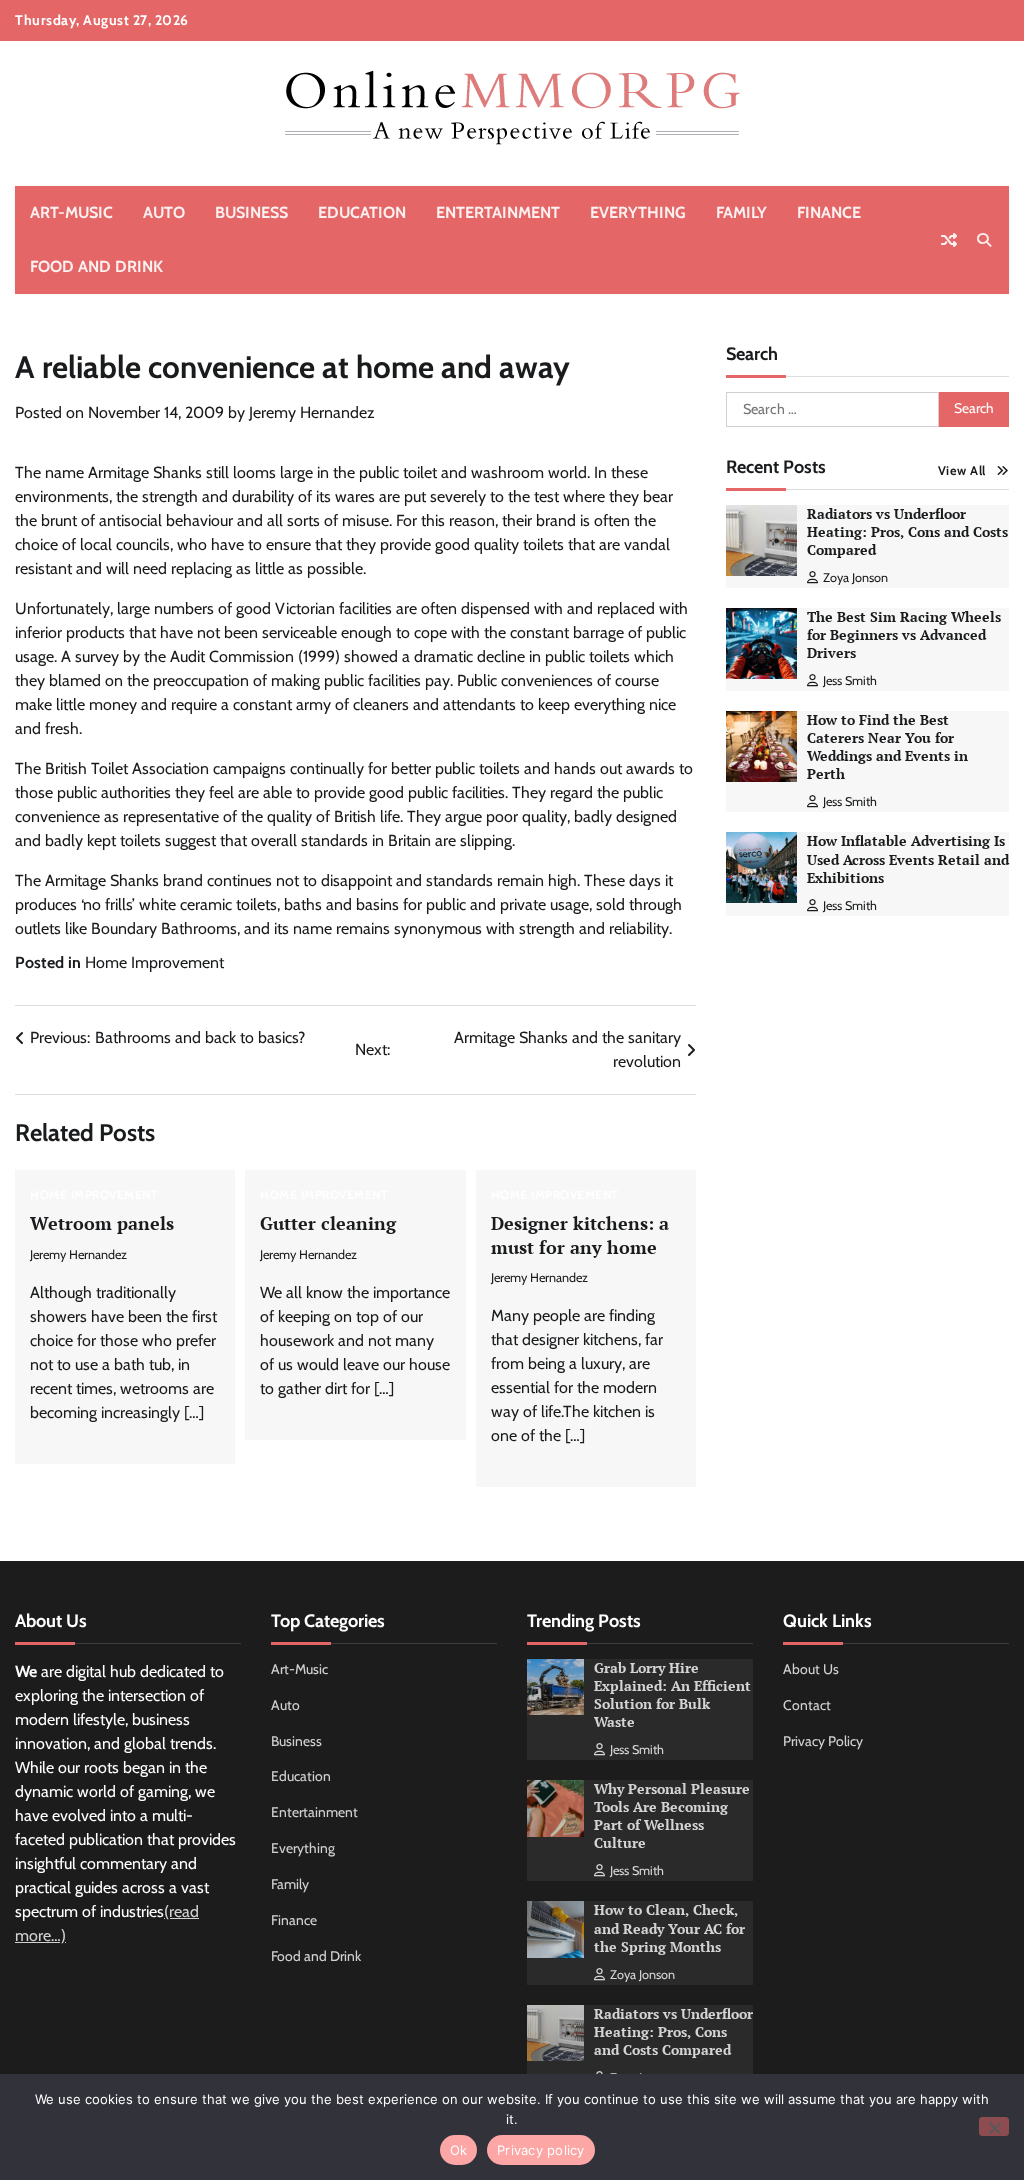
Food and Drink (96, 266)
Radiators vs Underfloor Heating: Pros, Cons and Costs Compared (907, 532)
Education (362, 212)
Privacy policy (541, 2150)
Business (251, 212)
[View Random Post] (949, 240)
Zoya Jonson (855, 577)
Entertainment (498, 212)
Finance (829, 212)
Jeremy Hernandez (312, 412)
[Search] (984, 240)
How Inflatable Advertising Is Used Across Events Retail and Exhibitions (908, 859)
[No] (994, 2126)
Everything (638, 212)
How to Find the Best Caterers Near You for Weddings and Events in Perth (887, 747)
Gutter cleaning (328, 1223)
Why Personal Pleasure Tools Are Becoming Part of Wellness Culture (672, 1816)
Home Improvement (154, 962)
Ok (459, 2150)
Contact (807, 1705)
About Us (811, 1669)
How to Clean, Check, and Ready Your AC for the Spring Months (669, 1928)
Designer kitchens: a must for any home (580, 1234)
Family (741, 212)
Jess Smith (850, 680)
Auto (164, 212)
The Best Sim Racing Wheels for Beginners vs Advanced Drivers (904, 635)
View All (962, 470)
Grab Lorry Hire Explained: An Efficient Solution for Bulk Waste (672, 1695)
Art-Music (71, 212)
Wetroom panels (102, 1223)
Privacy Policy (823, 1741)
